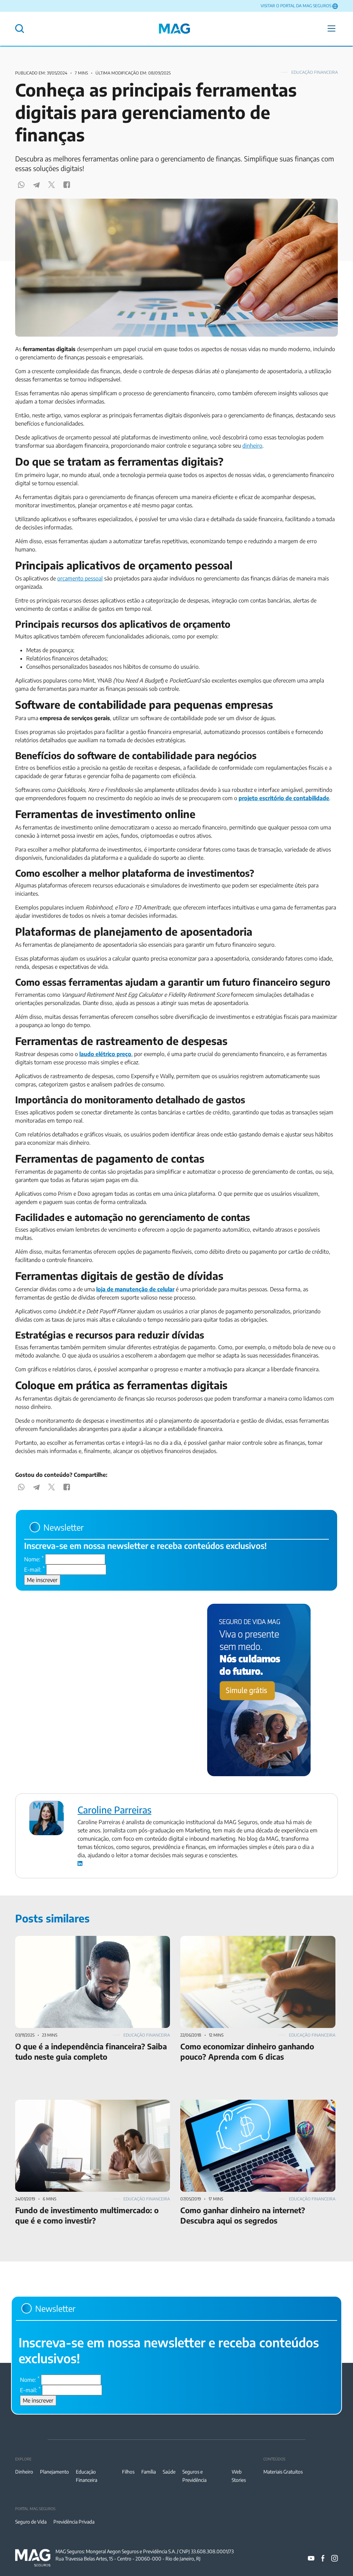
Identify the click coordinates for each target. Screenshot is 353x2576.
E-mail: (34, 1569)
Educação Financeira (315, 72)
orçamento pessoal (80, 578)
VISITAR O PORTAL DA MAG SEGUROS (296, 6)
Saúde (169, 2472)
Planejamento (54, 2472)
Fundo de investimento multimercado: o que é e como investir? (91, 2104)
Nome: (34, 1559)
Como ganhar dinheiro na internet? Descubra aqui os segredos (255, 2104)
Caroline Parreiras (114, 1810)
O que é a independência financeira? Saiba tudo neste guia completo (85, 1944)
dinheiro (252, 446)
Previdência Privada (74, 2522)
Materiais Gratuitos (283, 2472)
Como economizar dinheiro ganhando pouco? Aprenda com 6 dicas (254, 1944)
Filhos (128, 2472)
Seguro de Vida (31, 2522)
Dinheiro (24, 2472)
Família (149, 2472)
